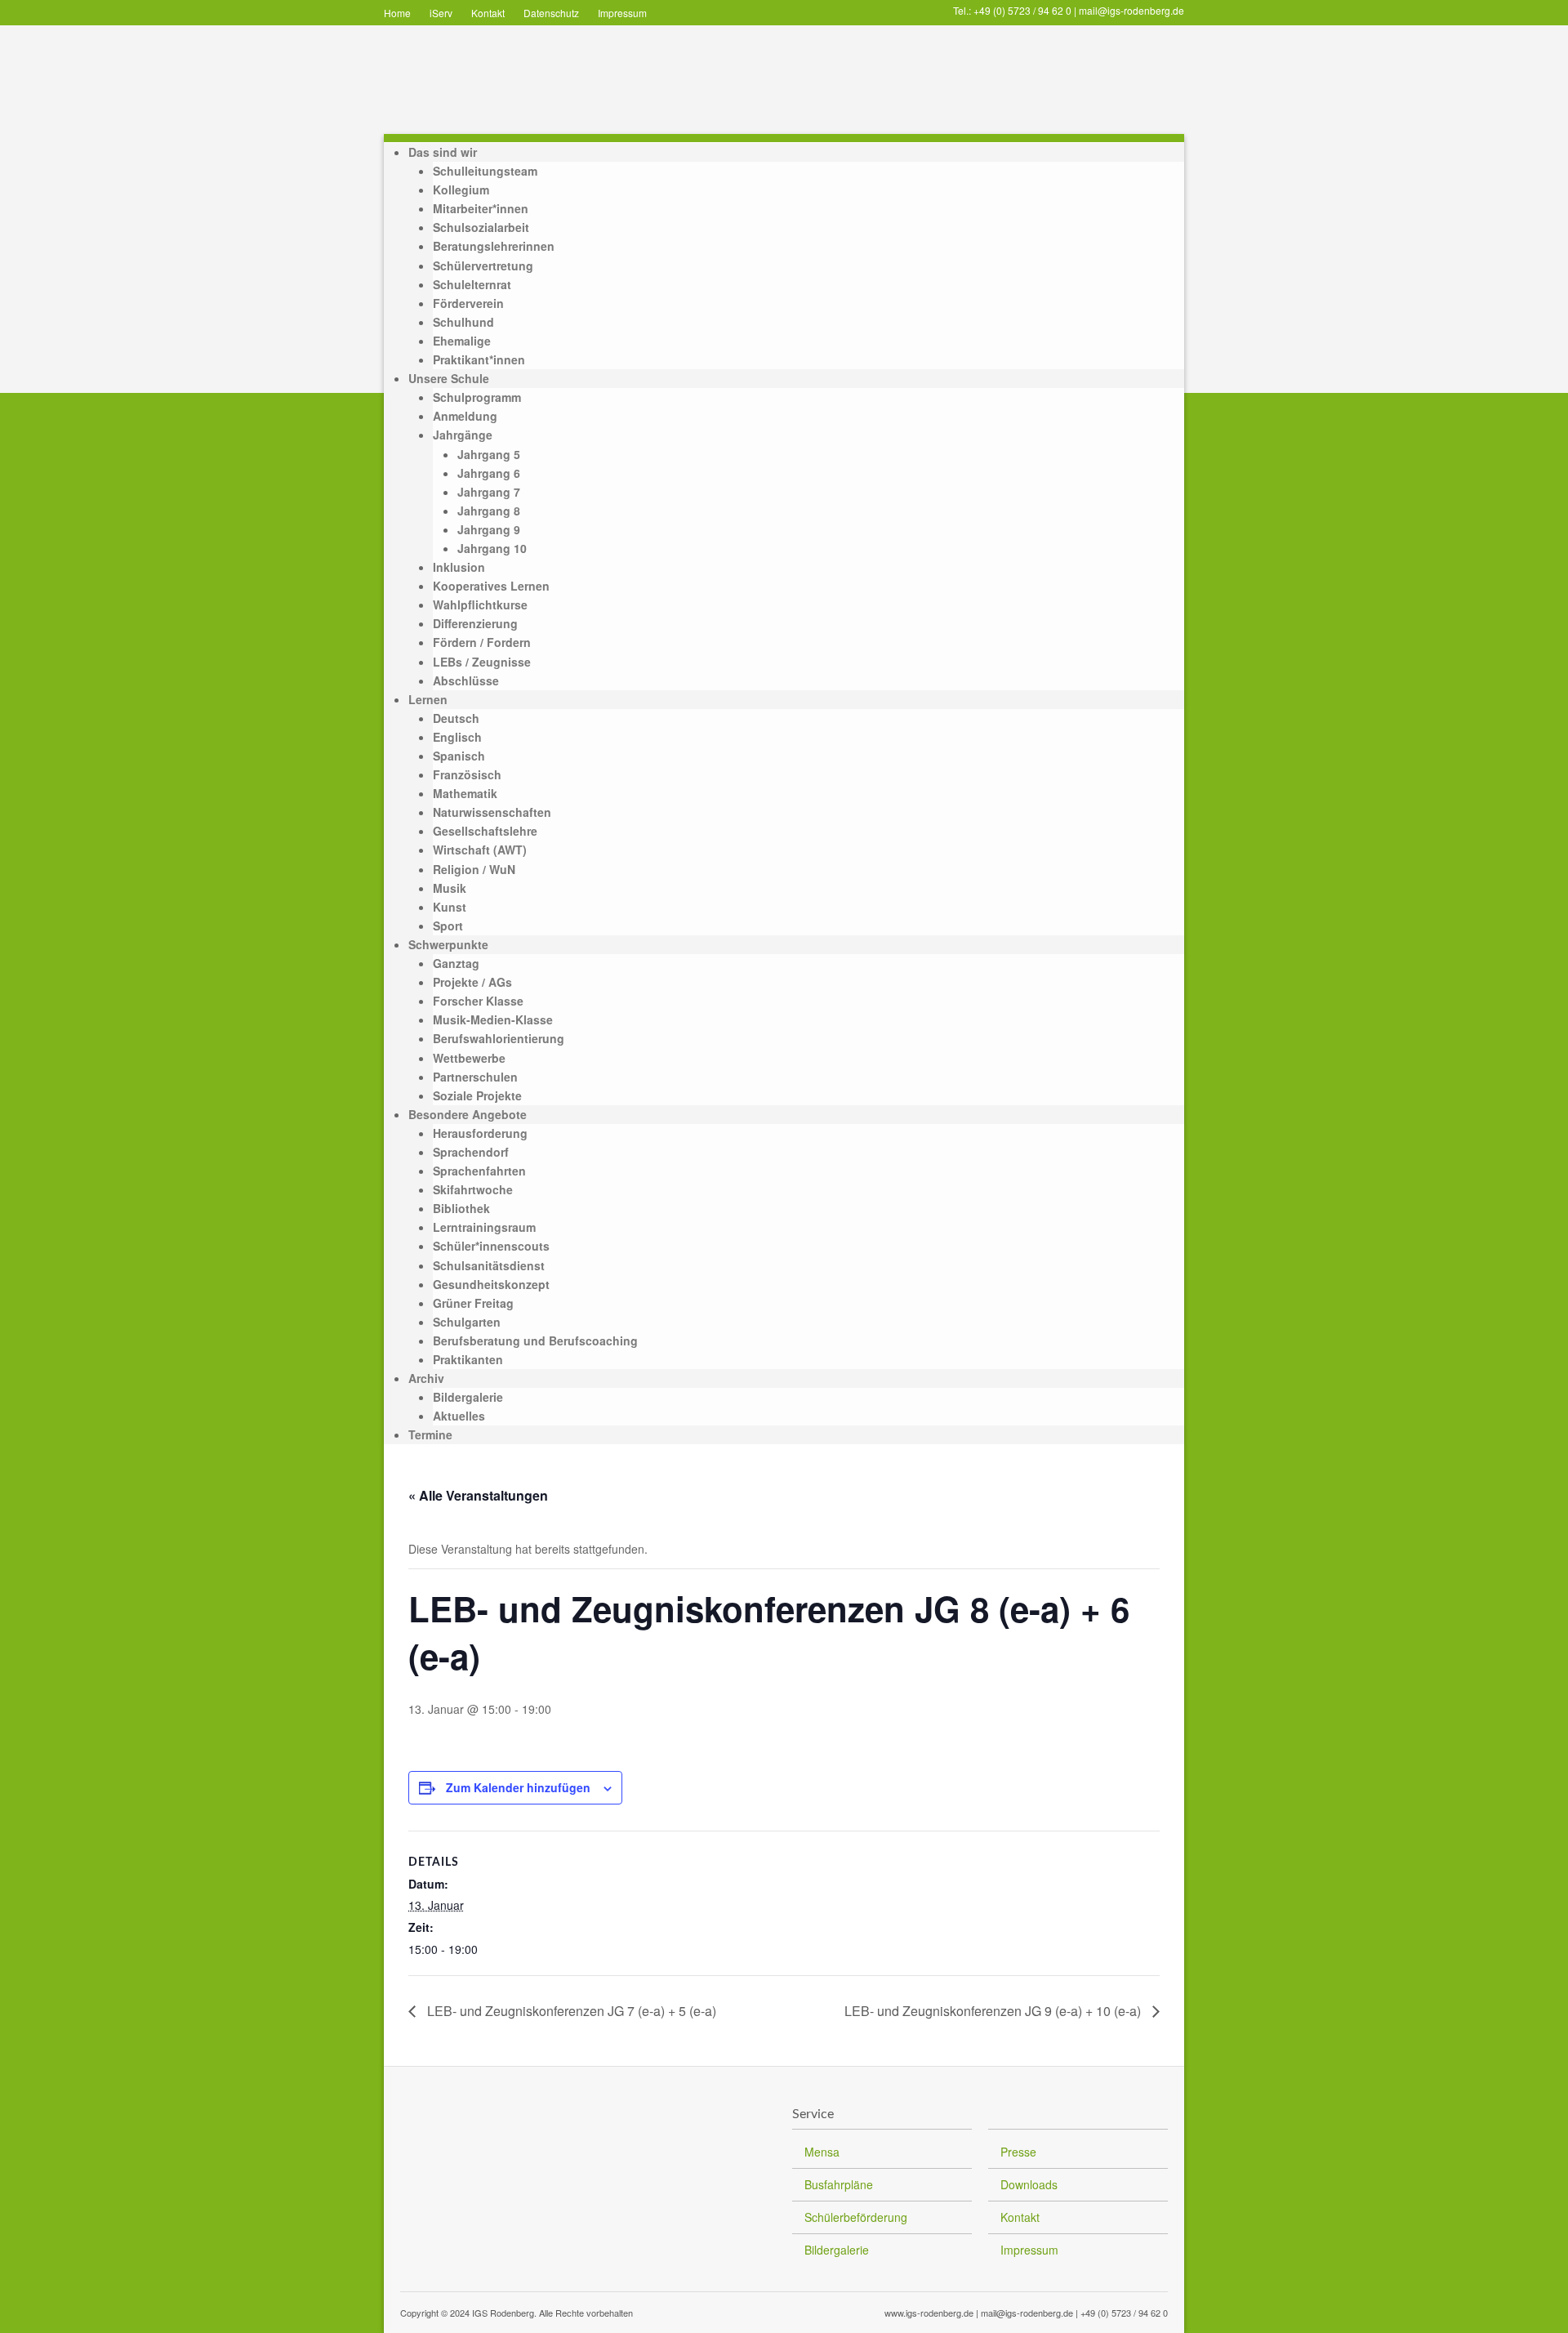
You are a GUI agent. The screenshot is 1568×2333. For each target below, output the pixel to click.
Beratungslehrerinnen (494, 246)
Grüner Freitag (473, 1303)
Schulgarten (467, 1322)
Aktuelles (459, 1416)
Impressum (622, 13)
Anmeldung (465, 416)
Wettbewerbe (469, 1058)
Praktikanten (468, 1359)
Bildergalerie (468, 1397)
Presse (1018, 2152)
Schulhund (463, 322)
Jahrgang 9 (489, 529)
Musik (450, 888)
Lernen (428, 699)
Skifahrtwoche (473, 1189)
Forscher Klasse (478, 1001)
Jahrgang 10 (492, 548)
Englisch (457, 737)
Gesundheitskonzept (491, 1284)
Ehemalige (462, 341)
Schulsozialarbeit (481, 227)
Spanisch (459, 756)
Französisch (467, 774)
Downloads (1029, 2184)
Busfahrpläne (839, 2184)
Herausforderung (480, 1133)
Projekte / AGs (472, 982)
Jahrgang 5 (489, 454)
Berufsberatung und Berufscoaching (535, 1340)
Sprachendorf (471, 1152)
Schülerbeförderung (856, 2217)
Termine (430, 1434)
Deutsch (456, 718)
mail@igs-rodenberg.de (1131, 10)
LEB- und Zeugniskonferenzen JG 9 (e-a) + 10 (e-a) (994, 2011)
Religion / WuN (474, 869)
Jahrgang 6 (489, 473)
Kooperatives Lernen (491, 586)
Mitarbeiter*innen (481, 208)
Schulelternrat (472, 284)
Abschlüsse (466, 680)
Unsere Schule (449, 378)
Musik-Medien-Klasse (493, 1019)
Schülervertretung (483, 265)
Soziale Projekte (477, 1095)
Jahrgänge (463, 435)
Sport (448, 926)
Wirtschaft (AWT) (480, 850)
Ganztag (456, 963)
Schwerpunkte (448, 944)
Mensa (822, 2152)
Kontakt (488, 13)
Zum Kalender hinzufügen (518, 1787)
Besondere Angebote (468, 1114)
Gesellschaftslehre (485, 831)
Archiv (426, 1378)
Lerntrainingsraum (484, 1227)
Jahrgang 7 (489, 492)
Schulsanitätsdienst (489, 1265)
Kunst (450, 907)
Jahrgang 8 (489, 511)
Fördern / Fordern (482, 642)
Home (397, 13)
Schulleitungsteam (485, 171)
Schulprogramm (477, 397)
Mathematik (465, 793)
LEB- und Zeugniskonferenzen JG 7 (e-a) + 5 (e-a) (570, 2011)
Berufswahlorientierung (499, 1038)
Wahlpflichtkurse (480, 604)
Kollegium (461, 190)
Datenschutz (551, 13)
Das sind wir (443, 152)
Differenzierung (475, 623)
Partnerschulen (475, 1077)
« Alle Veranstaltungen (478, 1495)
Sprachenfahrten (479, 1171)
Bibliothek (461, 1208)
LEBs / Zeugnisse (482, 662)
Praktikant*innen (479, 359)
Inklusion (459, 567)
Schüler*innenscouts (491, 1246)
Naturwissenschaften (492, 812)
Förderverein (468, 303)
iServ (441, 13)
